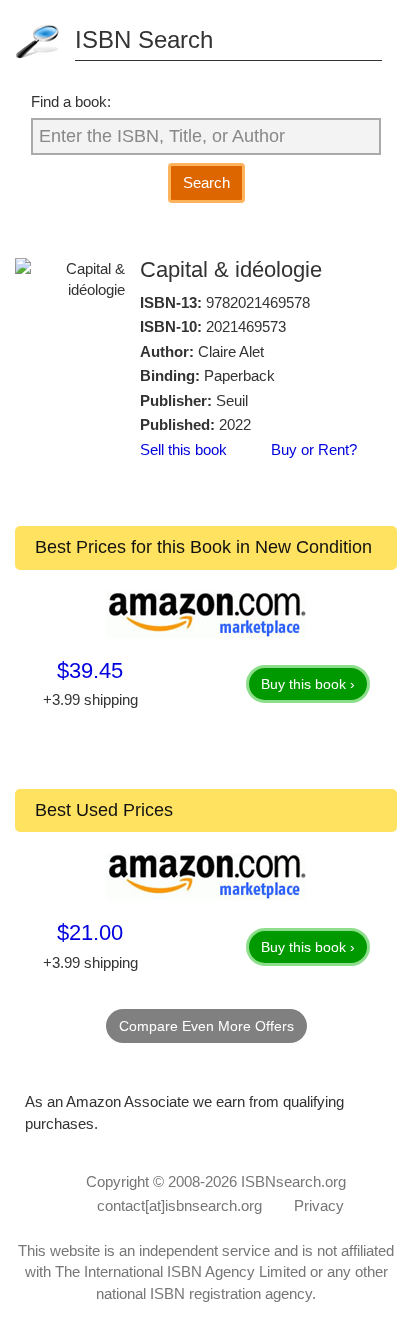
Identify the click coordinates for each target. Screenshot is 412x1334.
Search (206, 182)
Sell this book (183, 449)
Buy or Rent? (314, 449)
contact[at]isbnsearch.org (179, 1205)
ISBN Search (144, 39)
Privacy (319, 1205)
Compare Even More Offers (206, 1026)
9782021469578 (258, 302)
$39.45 (90, 670)
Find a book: (71, 101)
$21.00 (90, 932)
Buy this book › (308, 684)
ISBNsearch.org (293, 1181)
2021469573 (246, 326)
